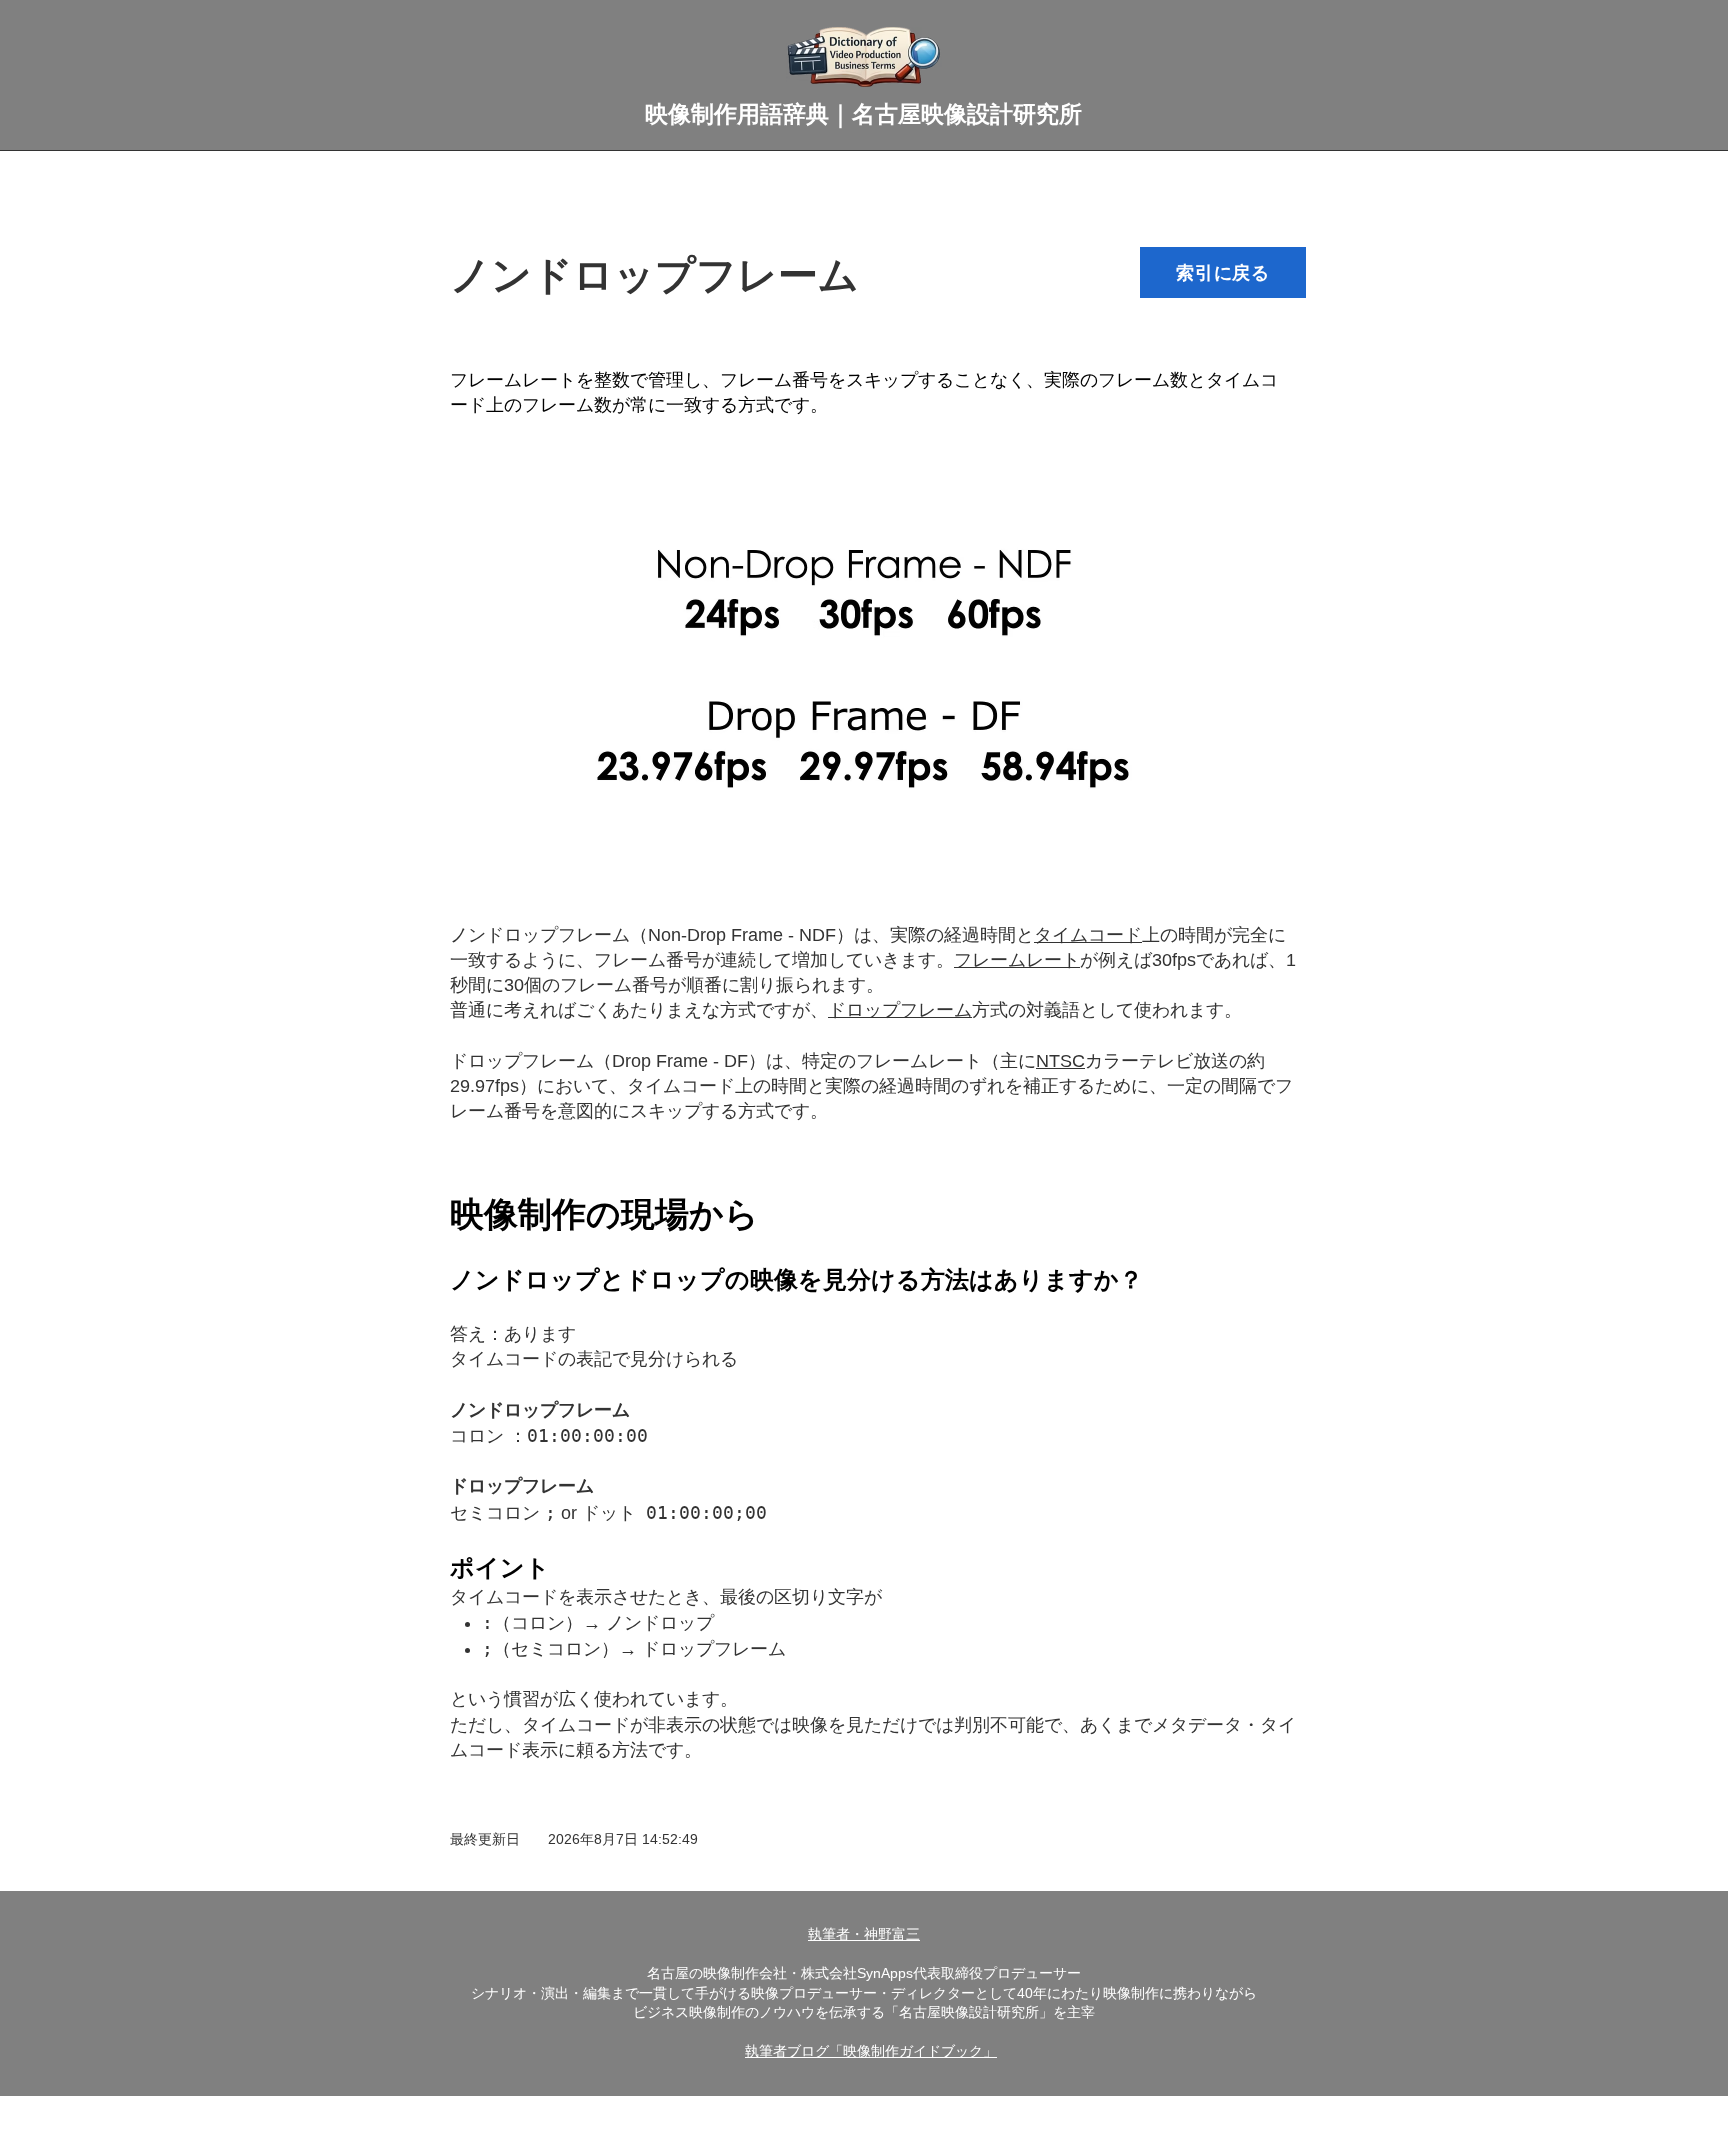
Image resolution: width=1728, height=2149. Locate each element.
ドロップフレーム (522, 1061)
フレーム (630, 960)
